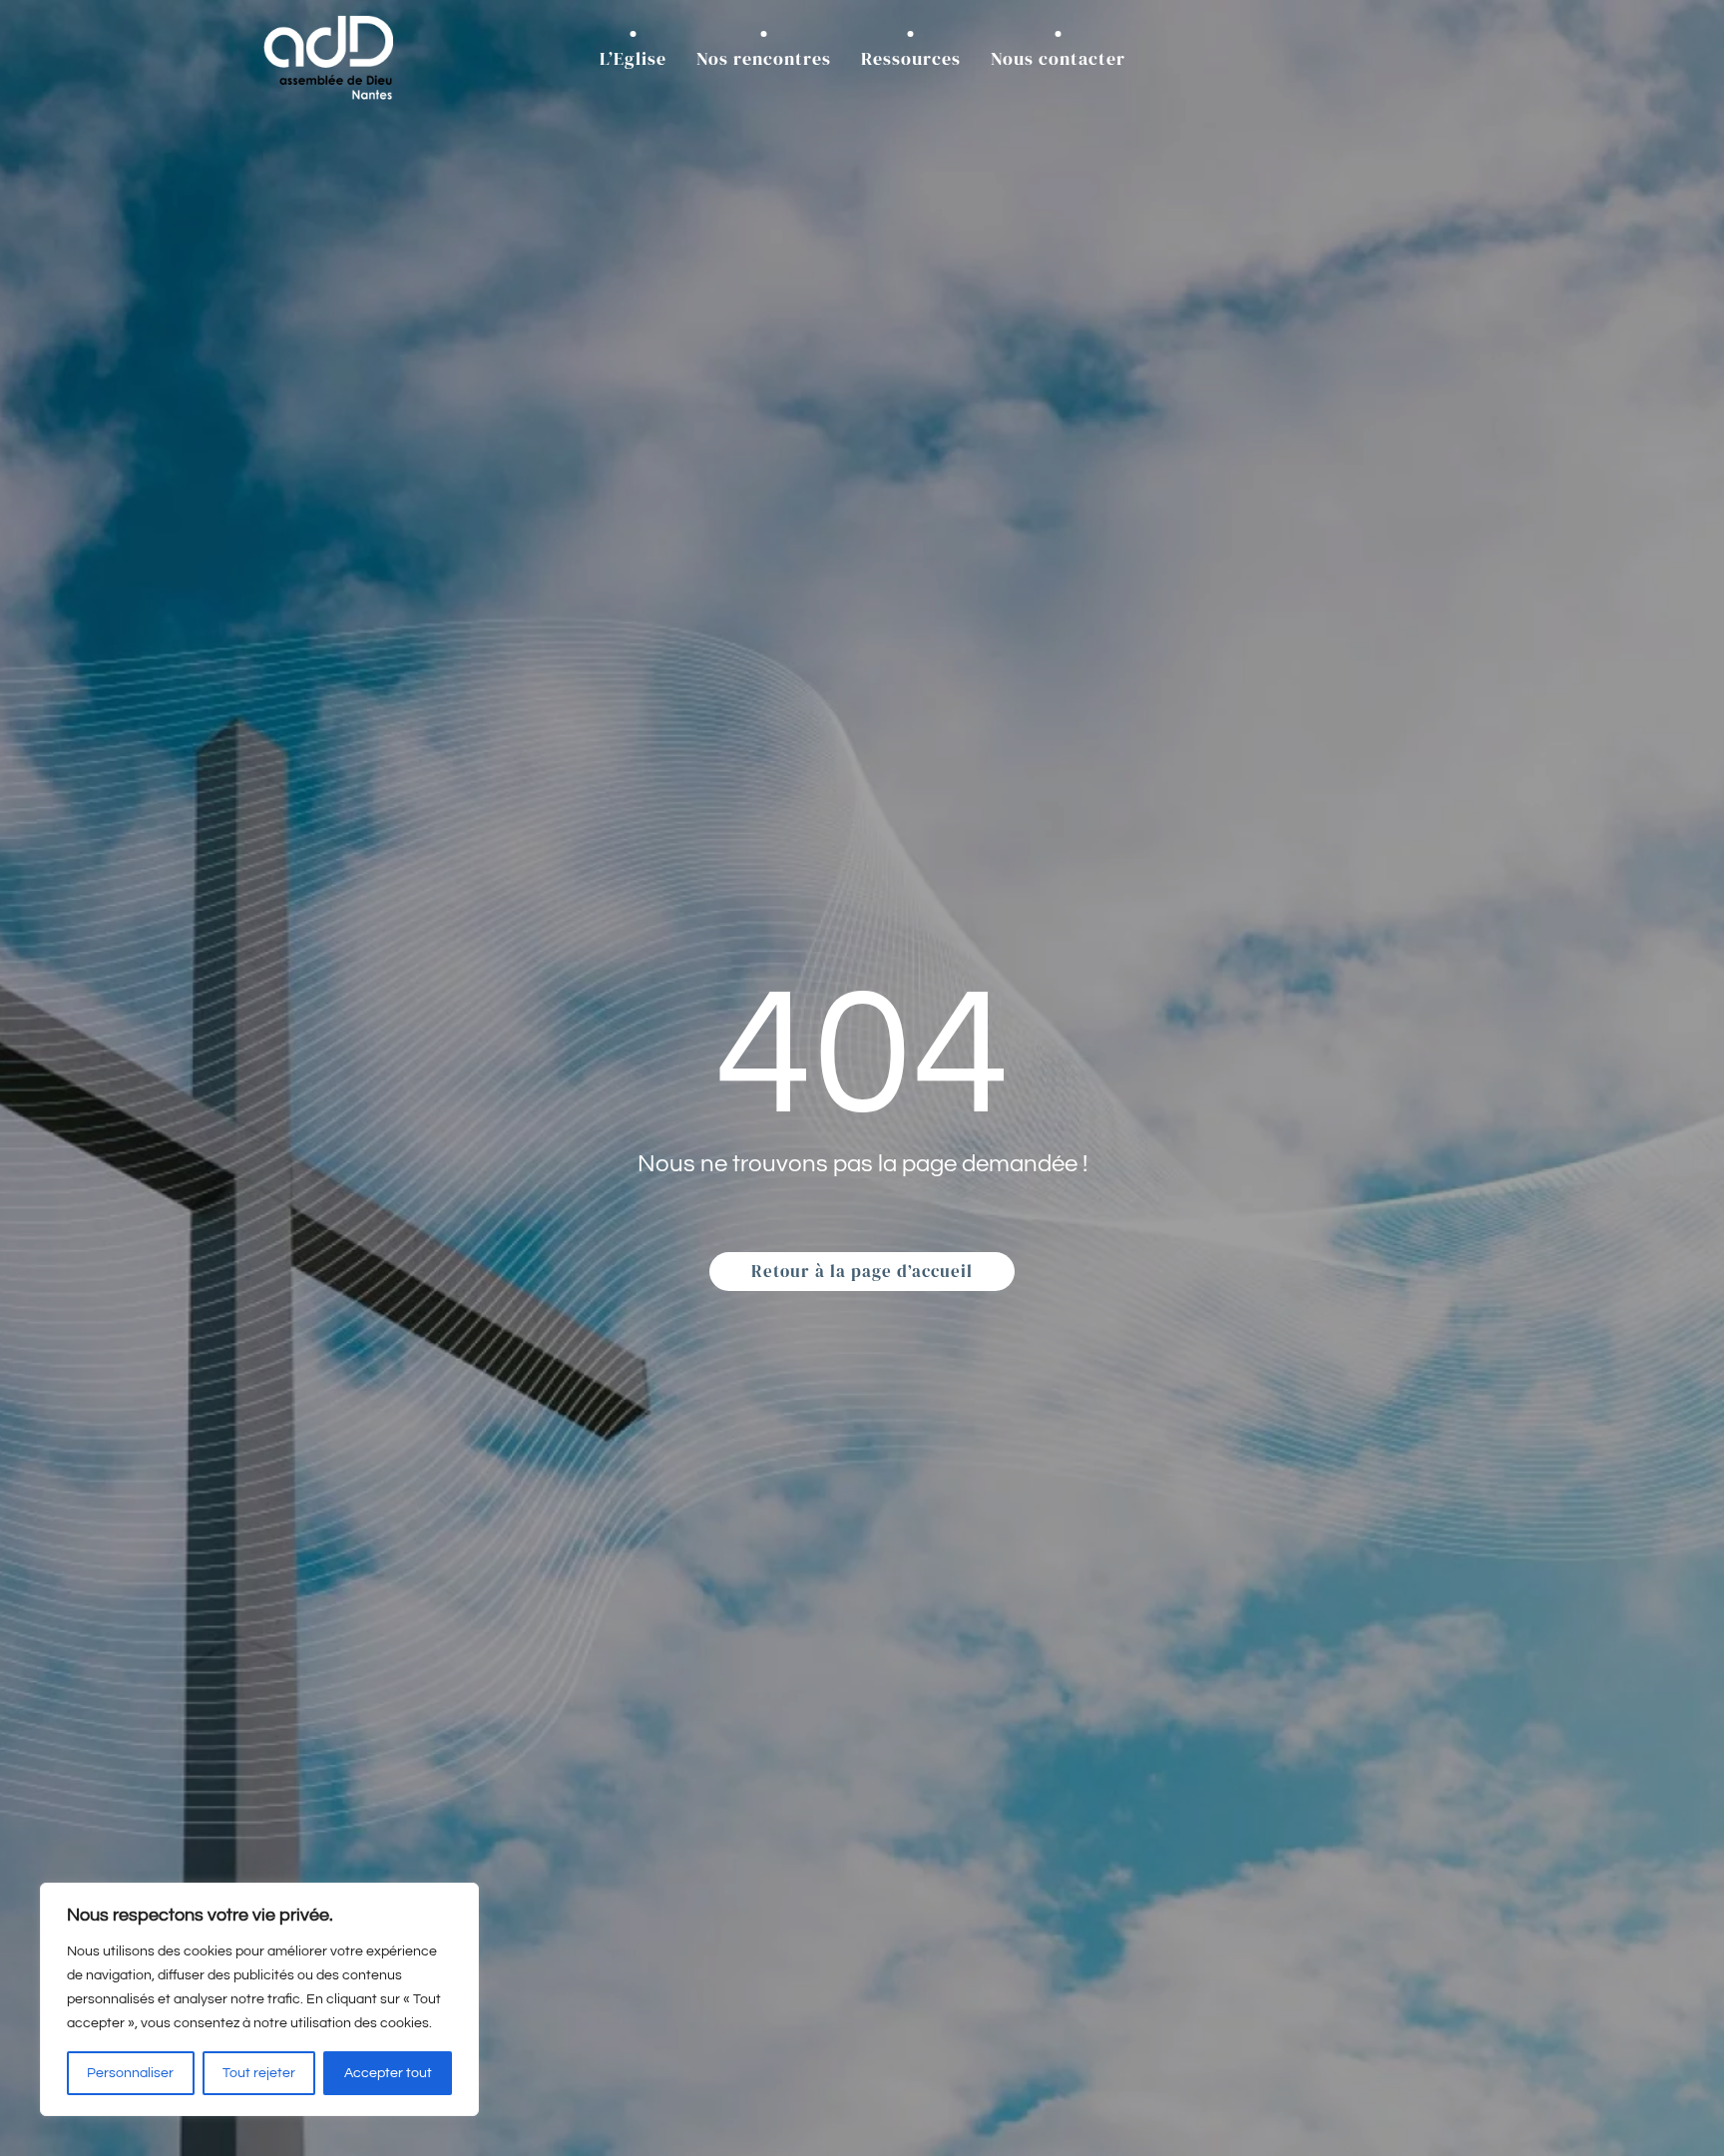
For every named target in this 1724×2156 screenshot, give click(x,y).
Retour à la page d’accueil (862, 1271)
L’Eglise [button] (633, 58)
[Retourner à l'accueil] (328, 58)
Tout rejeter (259, 2073)
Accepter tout (388, 2073)
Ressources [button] (911, 58)
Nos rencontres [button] (764, 58)
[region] (259, 1999)
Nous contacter (1058, 58)
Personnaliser (130, 2073)
